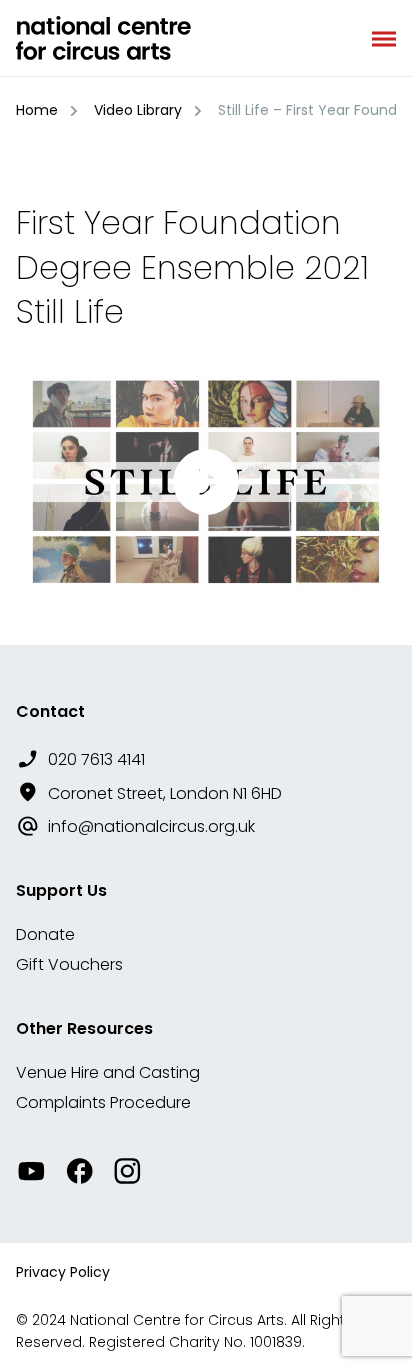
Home (37, 110)
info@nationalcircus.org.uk (151, 826)
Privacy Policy (63, 1272)
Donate (45, 934)
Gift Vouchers (69, 964)
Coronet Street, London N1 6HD (165, 793)
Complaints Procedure (103, 1102)
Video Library (138, 110)
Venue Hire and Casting (108, 1072)
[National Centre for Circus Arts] (103, 38)
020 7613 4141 (96, 759)
